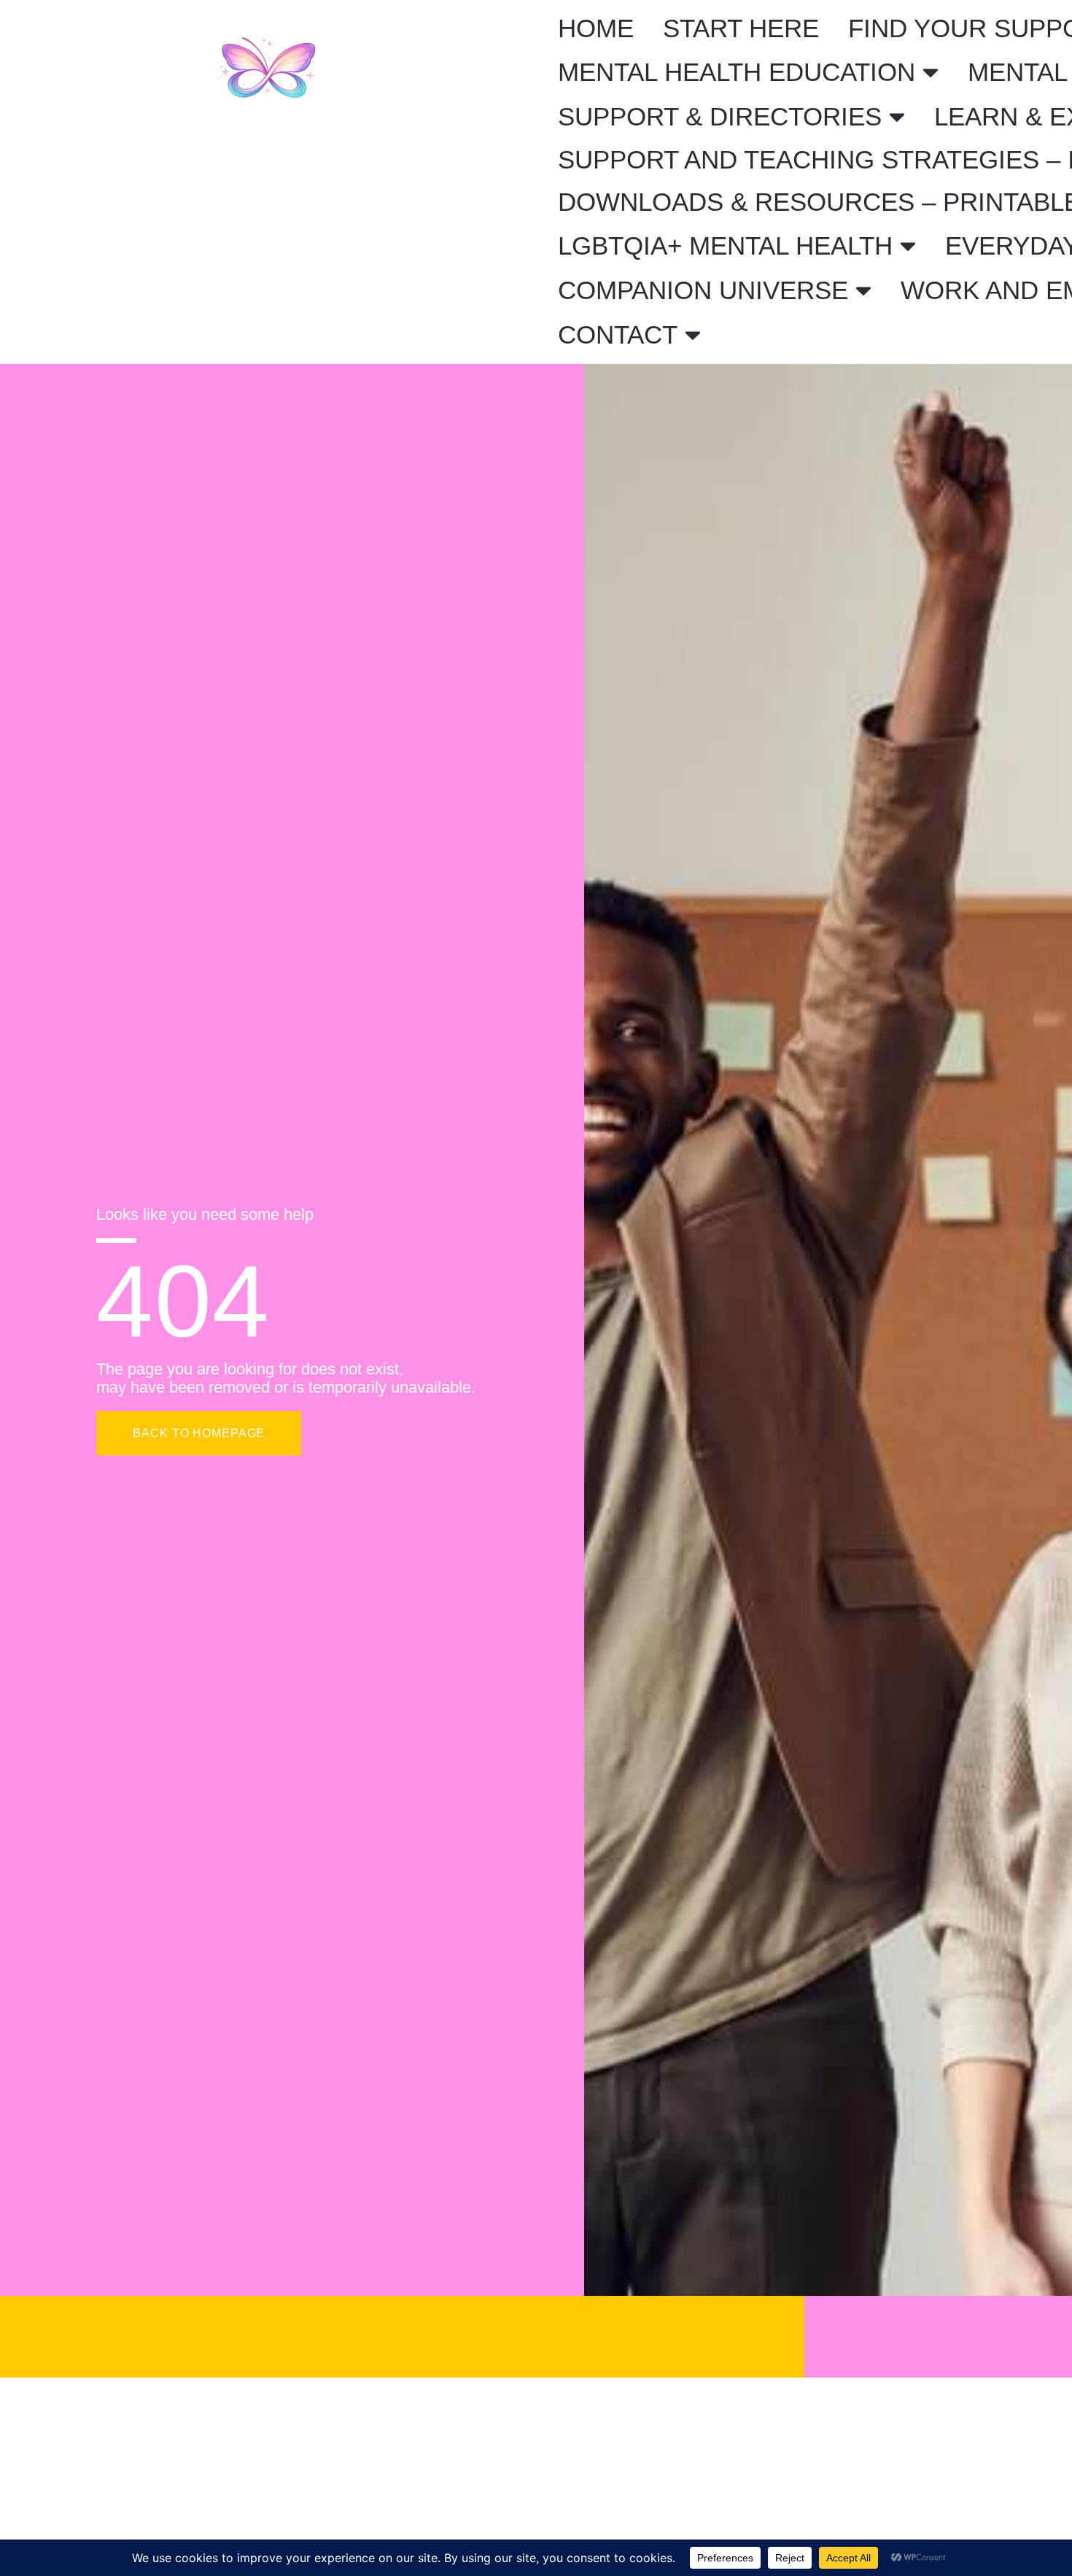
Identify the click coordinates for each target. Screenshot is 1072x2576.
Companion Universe (703, 290)
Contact (618, 334)
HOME (596, 28)
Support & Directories (720, 116)
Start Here (741, 28)
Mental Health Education (737, 72)
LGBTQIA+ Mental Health (725, 245)
